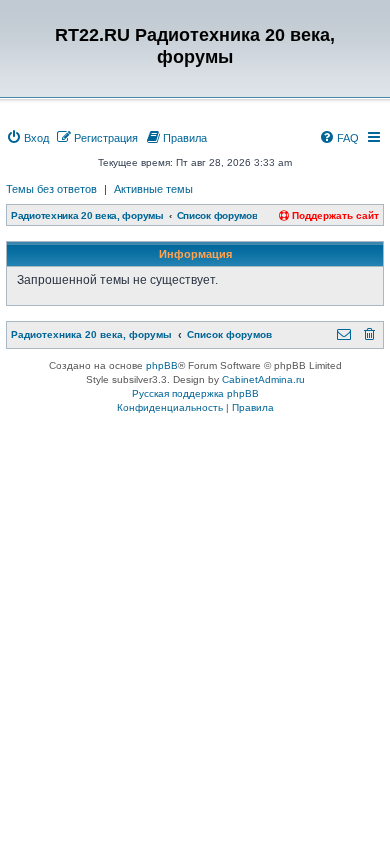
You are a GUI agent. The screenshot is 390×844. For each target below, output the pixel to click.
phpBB (162, 365)
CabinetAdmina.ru (263, 379)
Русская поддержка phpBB (195, 393)
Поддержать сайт (334, 215)
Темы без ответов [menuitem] (51, 189)
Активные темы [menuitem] (153, 189)
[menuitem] (27, 138)
